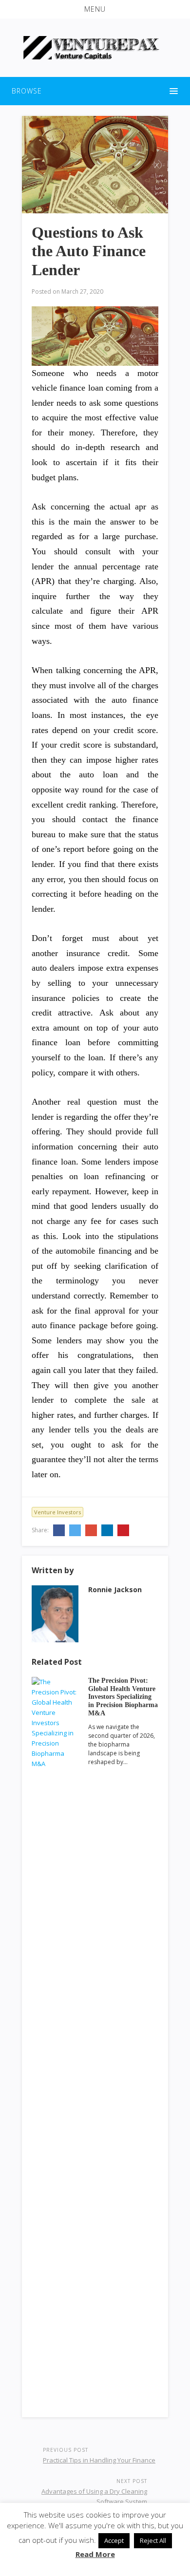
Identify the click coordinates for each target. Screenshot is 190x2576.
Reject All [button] (153, 2540)
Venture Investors (57, 1512)
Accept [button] (114, 2540)
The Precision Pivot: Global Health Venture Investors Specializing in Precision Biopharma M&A (123, 1697)
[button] (95, 9)
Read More (95, 2554)
